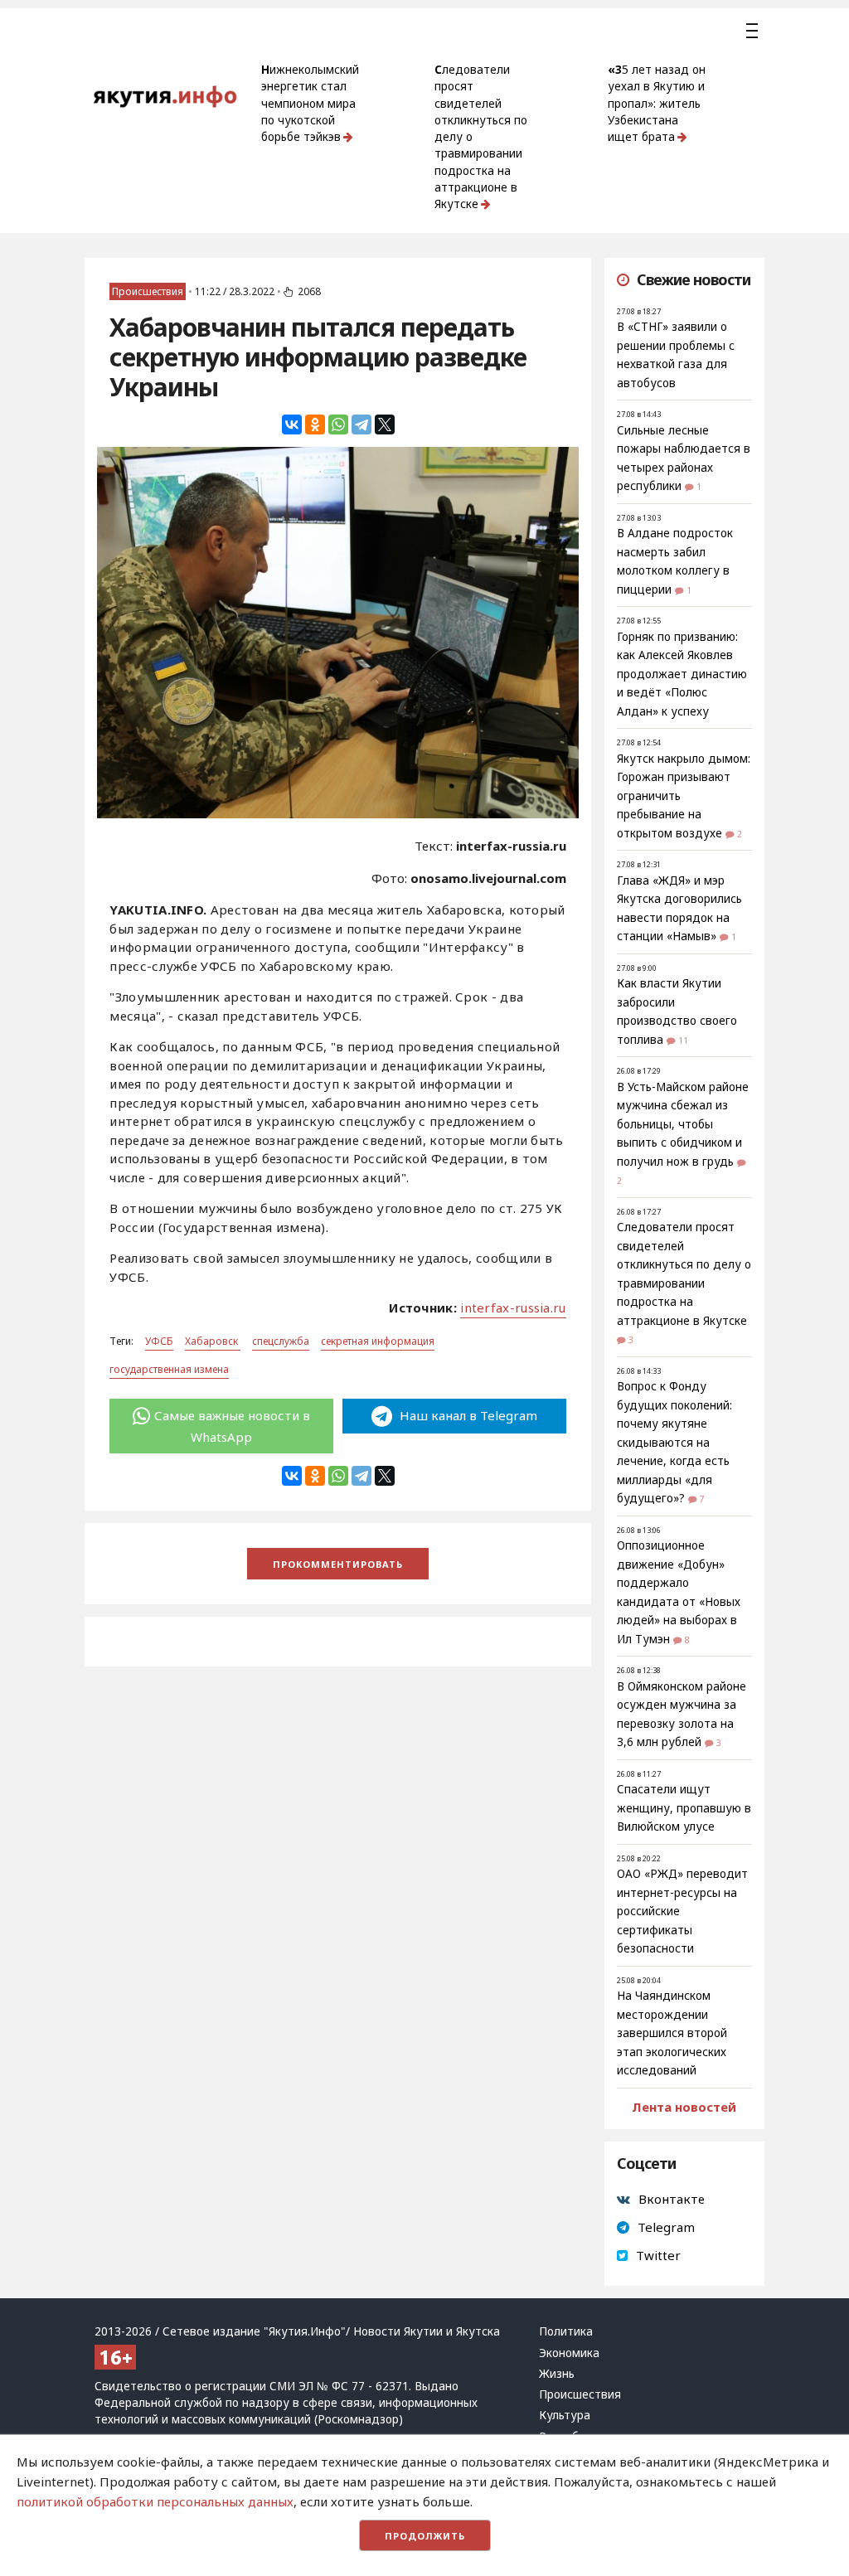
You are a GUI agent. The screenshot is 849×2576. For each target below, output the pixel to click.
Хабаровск (213, 1341)
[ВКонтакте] (292, 424)
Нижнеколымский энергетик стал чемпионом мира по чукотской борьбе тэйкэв (310, 103)
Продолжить (425, 2536)
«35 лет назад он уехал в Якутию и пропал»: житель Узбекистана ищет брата (657, 103)
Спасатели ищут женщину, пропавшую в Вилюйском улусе (684, 1808)
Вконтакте (672, 2199)
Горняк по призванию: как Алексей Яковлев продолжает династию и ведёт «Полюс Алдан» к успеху (682, 674)
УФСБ (159, 1341)
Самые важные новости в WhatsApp (232, 1426)
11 (683, 1041)
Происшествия (148, 291)
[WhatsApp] (338, 424)
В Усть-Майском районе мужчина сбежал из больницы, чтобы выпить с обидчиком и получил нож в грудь (683, 1124)
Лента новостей (684, 2107)
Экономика (569, 2353)
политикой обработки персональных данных (155, 2501)
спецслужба (281, 1341)
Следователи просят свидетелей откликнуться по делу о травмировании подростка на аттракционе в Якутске (481, 137)
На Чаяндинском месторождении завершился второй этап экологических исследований (672, 2033)
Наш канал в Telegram (467, 1415)
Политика (566, 2331)
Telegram (666, 2227)
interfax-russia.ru (513, 1307)
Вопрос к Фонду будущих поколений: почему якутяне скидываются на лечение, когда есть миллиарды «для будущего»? (674, 1442)
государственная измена (169, 1369)
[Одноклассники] (315, 424)
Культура (565, 2415)
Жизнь (557, 2374)
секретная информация (378, 1341)
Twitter (658, 2255)
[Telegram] (361, 424)
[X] (385, 424)
